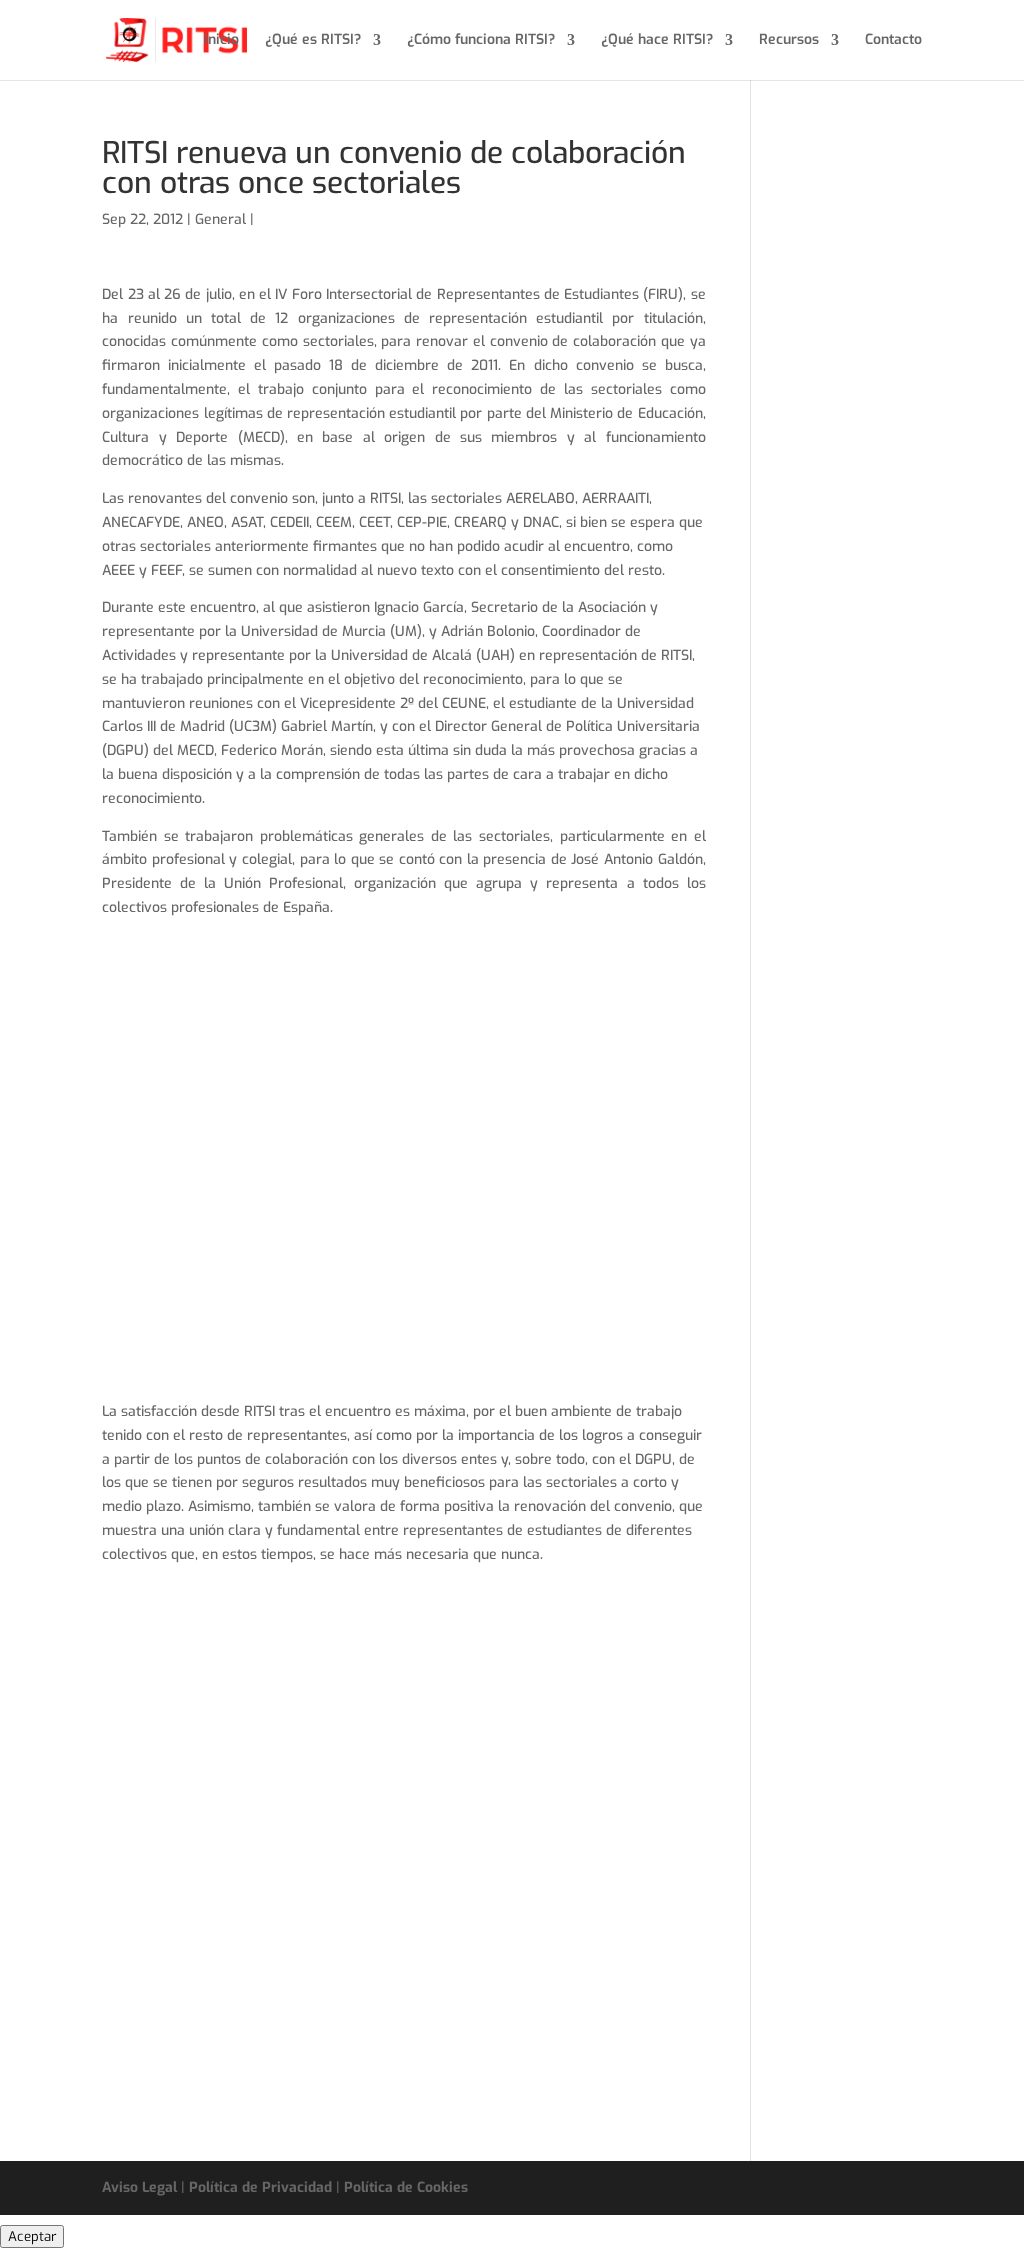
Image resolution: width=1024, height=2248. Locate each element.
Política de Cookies (406, 2187)
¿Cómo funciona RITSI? (481, 41)
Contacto (893, 41)
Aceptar (32, 2236)
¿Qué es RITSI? (313, 41)
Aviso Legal (139, 2187)
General (220, 219)
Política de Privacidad (260, 2187)
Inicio (221, 41)
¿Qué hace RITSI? (657, 41)
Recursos (789, 41)
